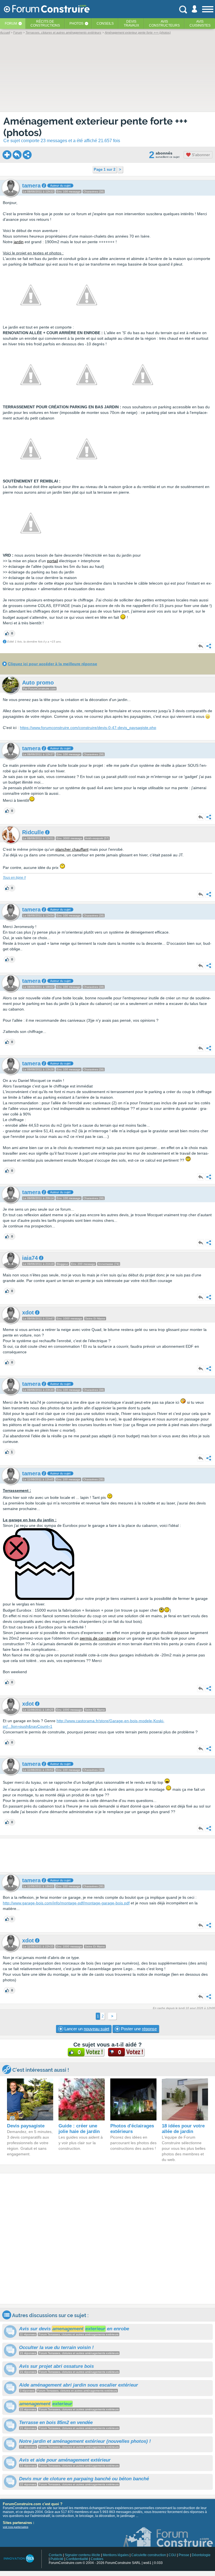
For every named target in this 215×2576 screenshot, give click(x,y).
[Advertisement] (107, 1855)
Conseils (105, 24)
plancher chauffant (72, 849)
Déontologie (201, 2555)
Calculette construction (149, 2555)
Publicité (57, 2559)
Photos (76, 24)
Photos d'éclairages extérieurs (132, 2129)
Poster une (138, 2029)
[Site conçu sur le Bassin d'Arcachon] (19, 2559)
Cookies (97, 2559)
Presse (184, 2555)
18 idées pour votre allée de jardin (183, 2129)
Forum (11, 24)
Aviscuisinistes (200, 24)
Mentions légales (116, 2555)
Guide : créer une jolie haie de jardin (79, 2129)
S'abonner (200, 155)
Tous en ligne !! (14, 878)
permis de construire (98, 1638)
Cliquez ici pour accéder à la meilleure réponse (52, 664)
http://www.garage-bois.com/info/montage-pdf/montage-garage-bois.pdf (66, 1903)
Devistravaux (131, 24)
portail (52, 561)
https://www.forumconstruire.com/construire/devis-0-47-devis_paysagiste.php (88, 728)
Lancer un (86, 2029)
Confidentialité (77, 2559)
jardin (19, 242)
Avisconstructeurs (164, 24)
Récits (45, 24)
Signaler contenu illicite (82, 2555)
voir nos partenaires (16, 2527)
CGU (172, 2555)
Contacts (55, 2555)
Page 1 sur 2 (105, 169)
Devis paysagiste (26, 2126)
